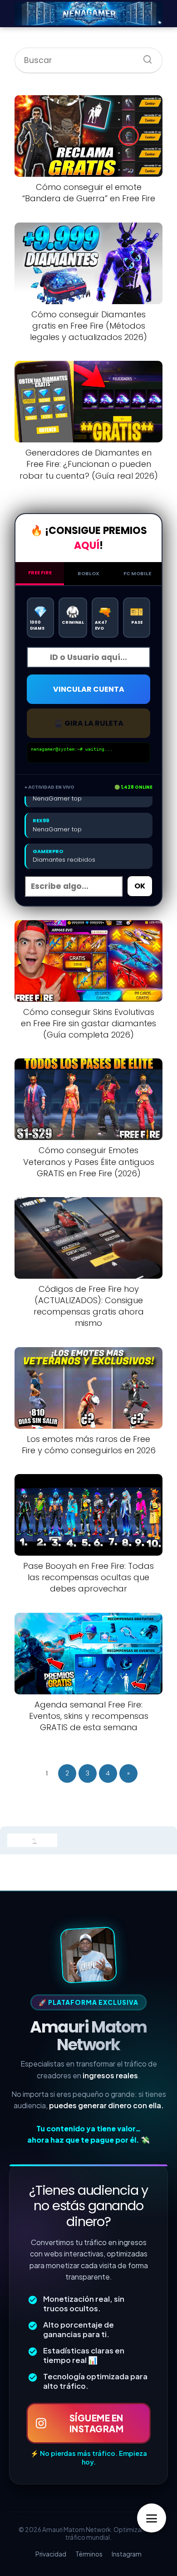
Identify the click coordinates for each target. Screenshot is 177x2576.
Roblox (88, 573)
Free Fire (40, 572)
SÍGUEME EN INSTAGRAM (97, 2423)
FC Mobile (137, 573)
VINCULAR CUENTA (89, 689)
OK (140, 886)
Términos (89, 2554)
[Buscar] (144, 57)
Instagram (127, 2554)
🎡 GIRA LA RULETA (89, 723)
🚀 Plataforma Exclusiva (88, 2002)
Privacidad (51, 2554)
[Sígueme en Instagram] (88, 1955)
